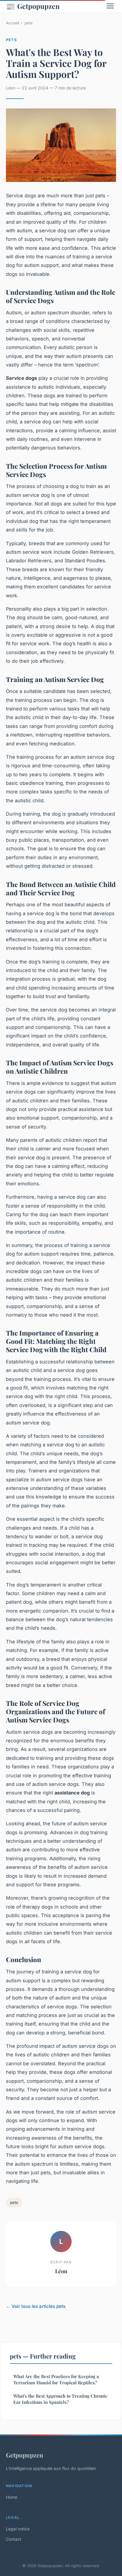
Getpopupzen (33, 6)
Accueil (13, 23)
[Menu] (110, 6)
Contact (14, 2539)
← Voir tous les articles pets (36, 2306)
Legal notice (18, 2529)
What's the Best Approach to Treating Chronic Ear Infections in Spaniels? (60, 2399)
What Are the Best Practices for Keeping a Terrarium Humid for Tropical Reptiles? (56, 2379)
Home (12, 2497)
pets (29, 23)
